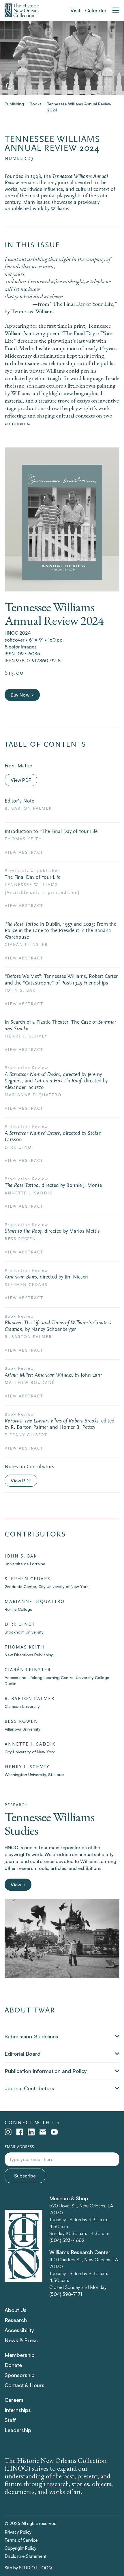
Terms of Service (21, 2540)
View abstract (24, 852)
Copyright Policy (20, 2548)
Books (36, 104)
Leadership (18, 2430)
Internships (18, 2410)
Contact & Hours (25, 2385)
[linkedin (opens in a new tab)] (31, 2132)
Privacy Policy (18, 2532)
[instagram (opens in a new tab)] (8, 2132)
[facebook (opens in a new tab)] (20, 2132)
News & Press (21, 2340)
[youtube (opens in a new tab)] (54, 2132)
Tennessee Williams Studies (49, 1824)
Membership (20, 2355)
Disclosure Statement (26, 2556)
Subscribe (25, 2176)
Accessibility (19, 2330)
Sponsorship (20, 2375)
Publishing (14, 104)
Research (16, 2320)
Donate (13, 2365)
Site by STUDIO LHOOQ (28, 2568)
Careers (14, 2400)
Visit (75, 10)
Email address (19, 2147)
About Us (16, 2310)
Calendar (96, 10)
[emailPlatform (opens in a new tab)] (43, 2132)
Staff (10, 2420)
